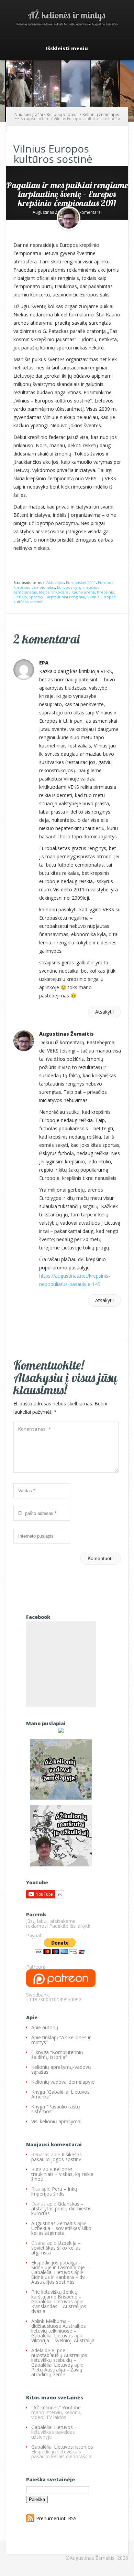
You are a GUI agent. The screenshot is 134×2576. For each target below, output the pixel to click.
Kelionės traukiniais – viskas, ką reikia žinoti (62, 2174)
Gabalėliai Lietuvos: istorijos (62, 2447)
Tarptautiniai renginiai (65, 597)
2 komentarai (89, 212)
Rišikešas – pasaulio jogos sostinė (59, 2157)
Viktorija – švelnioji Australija (63, 2340)
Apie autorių (45, 2027)
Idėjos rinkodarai (54, 592)
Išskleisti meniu (67, 49)
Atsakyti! (104, 1012)
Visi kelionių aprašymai (56, 2121)
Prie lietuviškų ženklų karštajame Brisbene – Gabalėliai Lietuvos (56, 2297)
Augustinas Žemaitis (52, 212)
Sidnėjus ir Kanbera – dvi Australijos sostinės (58, 2279)
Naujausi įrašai (29, 114)
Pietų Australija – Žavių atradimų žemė (57, 2372)
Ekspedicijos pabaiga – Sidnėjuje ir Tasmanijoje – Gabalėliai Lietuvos (60, 2267)
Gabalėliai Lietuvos (52, 2427)
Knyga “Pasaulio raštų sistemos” (56, 2109)
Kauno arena (83, 592)
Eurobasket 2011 (81, 582)
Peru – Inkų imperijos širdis (54, 2191)
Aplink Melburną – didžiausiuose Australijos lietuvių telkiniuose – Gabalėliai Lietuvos (59, 2328)
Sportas (36, 597)
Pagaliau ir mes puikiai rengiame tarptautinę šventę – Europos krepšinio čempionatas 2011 (67, 194)
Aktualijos (55, 582)
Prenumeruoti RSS (56, 2518)
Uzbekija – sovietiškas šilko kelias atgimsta (61, 2231)
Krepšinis (105, 592)
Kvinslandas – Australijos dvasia (59, 2309)
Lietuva (20, 597)
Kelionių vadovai (63, 114)
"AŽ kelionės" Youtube (56, 2407)
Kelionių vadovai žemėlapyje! (63, 2082)
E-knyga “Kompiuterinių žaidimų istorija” (57, 2055)
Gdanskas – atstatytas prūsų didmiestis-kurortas (62, 2208)
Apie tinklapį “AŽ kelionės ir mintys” (61, 2040)
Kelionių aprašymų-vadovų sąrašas (61, 2069)
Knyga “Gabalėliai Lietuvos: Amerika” (61, 2094)
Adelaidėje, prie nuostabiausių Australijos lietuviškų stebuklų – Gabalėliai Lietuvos (59, 2358)
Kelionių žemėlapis (101, 114)
